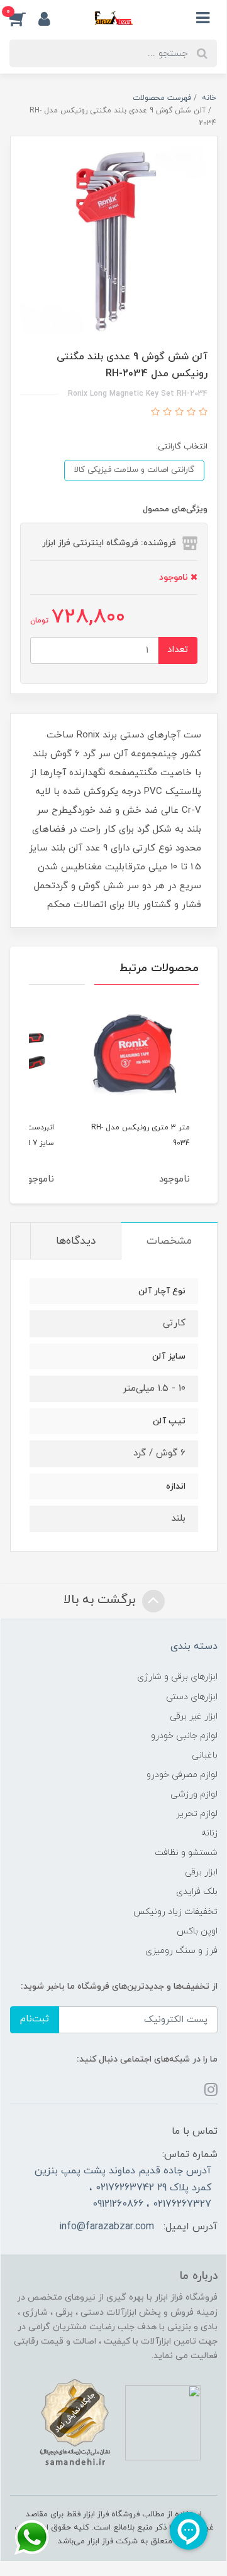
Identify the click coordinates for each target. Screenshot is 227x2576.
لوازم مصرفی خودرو (182, 1775)
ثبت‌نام (35, 2019)
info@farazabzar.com (107, 2227)
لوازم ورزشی (194, 1794)
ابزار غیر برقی (194, 1716)
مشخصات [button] (169, 1241)
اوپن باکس (197, 1931)
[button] (24, 18)
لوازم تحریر (197, 1814)
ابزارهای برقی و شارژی (177, 1677)
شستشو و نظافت (186, 1853)
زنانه (209, 1833)
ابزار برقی (201, 1872)
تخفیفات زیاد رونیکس (175, 1912)
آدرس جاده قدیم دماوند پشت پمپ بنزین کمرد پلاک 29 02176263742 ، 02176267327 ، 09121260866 (123, 2187)
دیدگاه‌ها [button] (76, 1241)
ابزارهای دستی (192, 1697)
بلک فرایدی (197, 1892)
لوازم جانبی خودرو (184, 1736)
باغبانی (205, 1755)
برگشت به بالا (101, 1600)
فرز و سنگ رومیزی (181, 1951)
